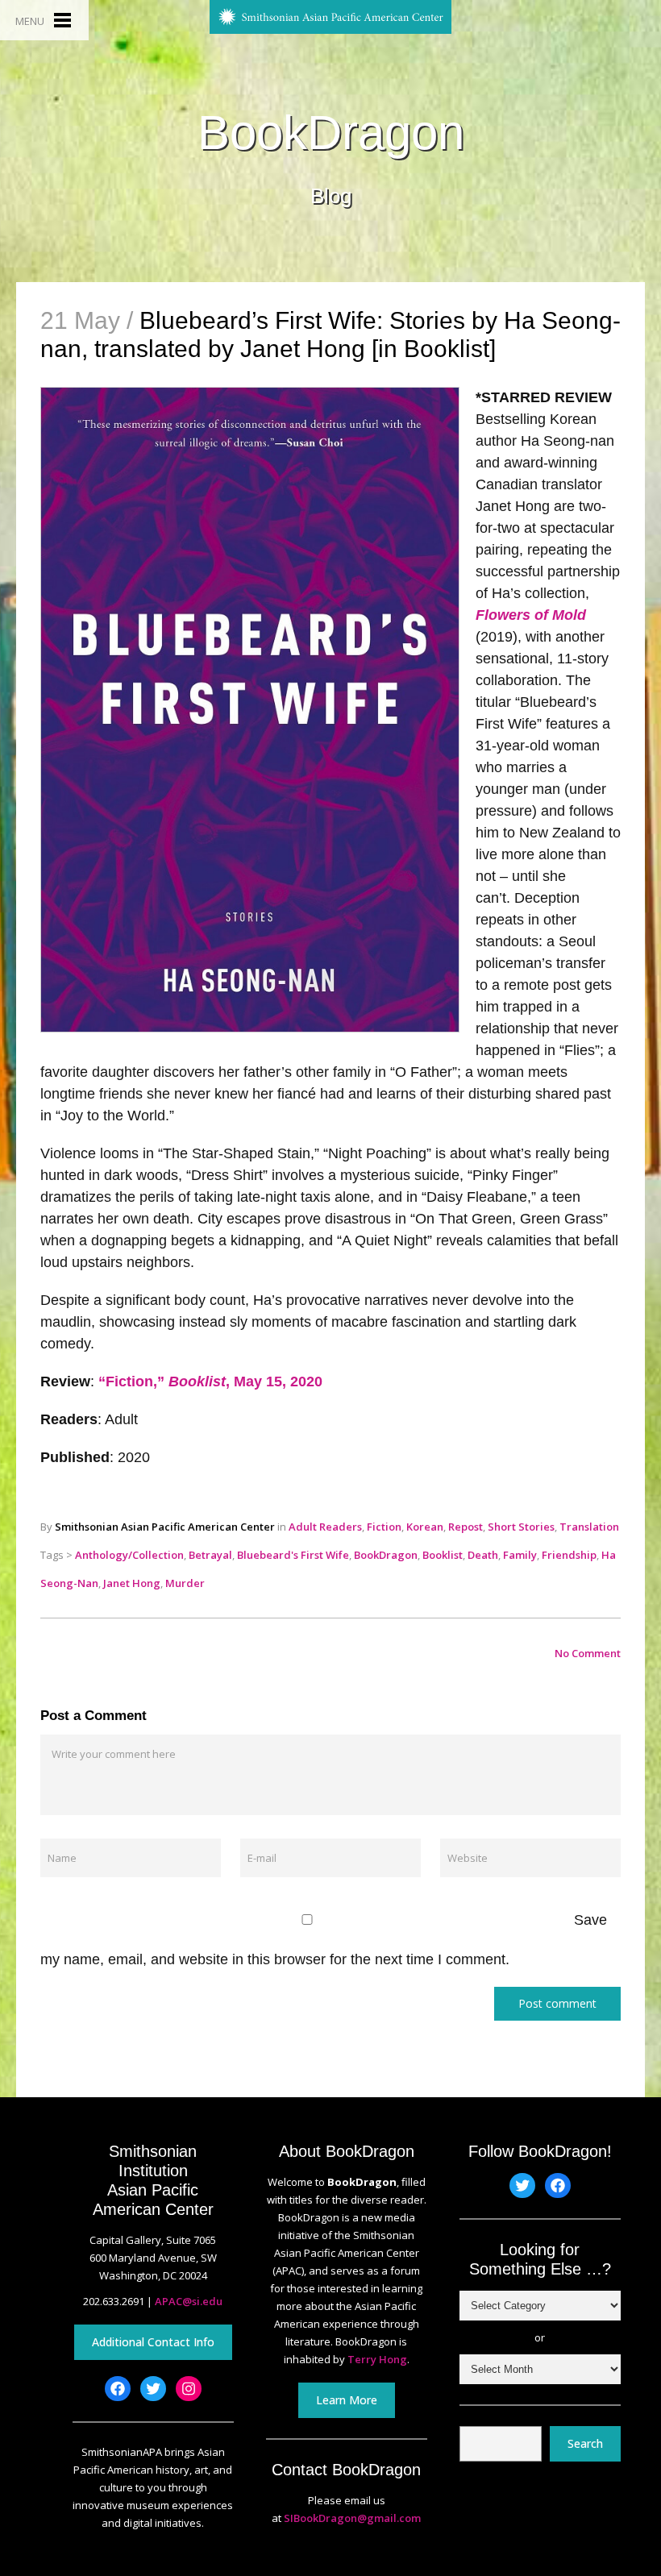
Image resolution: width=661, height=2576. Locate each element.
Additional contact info (153, 2342)
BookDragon (331, 133)
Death (483, 1555)
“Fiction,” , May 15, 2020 (210, 1381)
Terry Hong (377, 2359)
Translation (589, 1527)
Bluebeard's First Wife (293, 1555)
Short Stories (521, 1527)
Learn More (347, 2400)
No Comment (588, 1653)
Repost (466, 1527)
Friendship (569, 1555)
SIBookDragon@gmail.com (352, 2518)
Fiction (384, 1527)
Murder (185, 1583)
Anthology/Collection (129, 1555)
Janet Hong (132, 1583)
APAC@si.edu (189, 2301)
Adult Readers (325, 1527)
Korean (425, 1527)
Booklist (443, 1555)
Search (585, 2443)
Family (520, 1555)
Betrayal (210, 1555)
